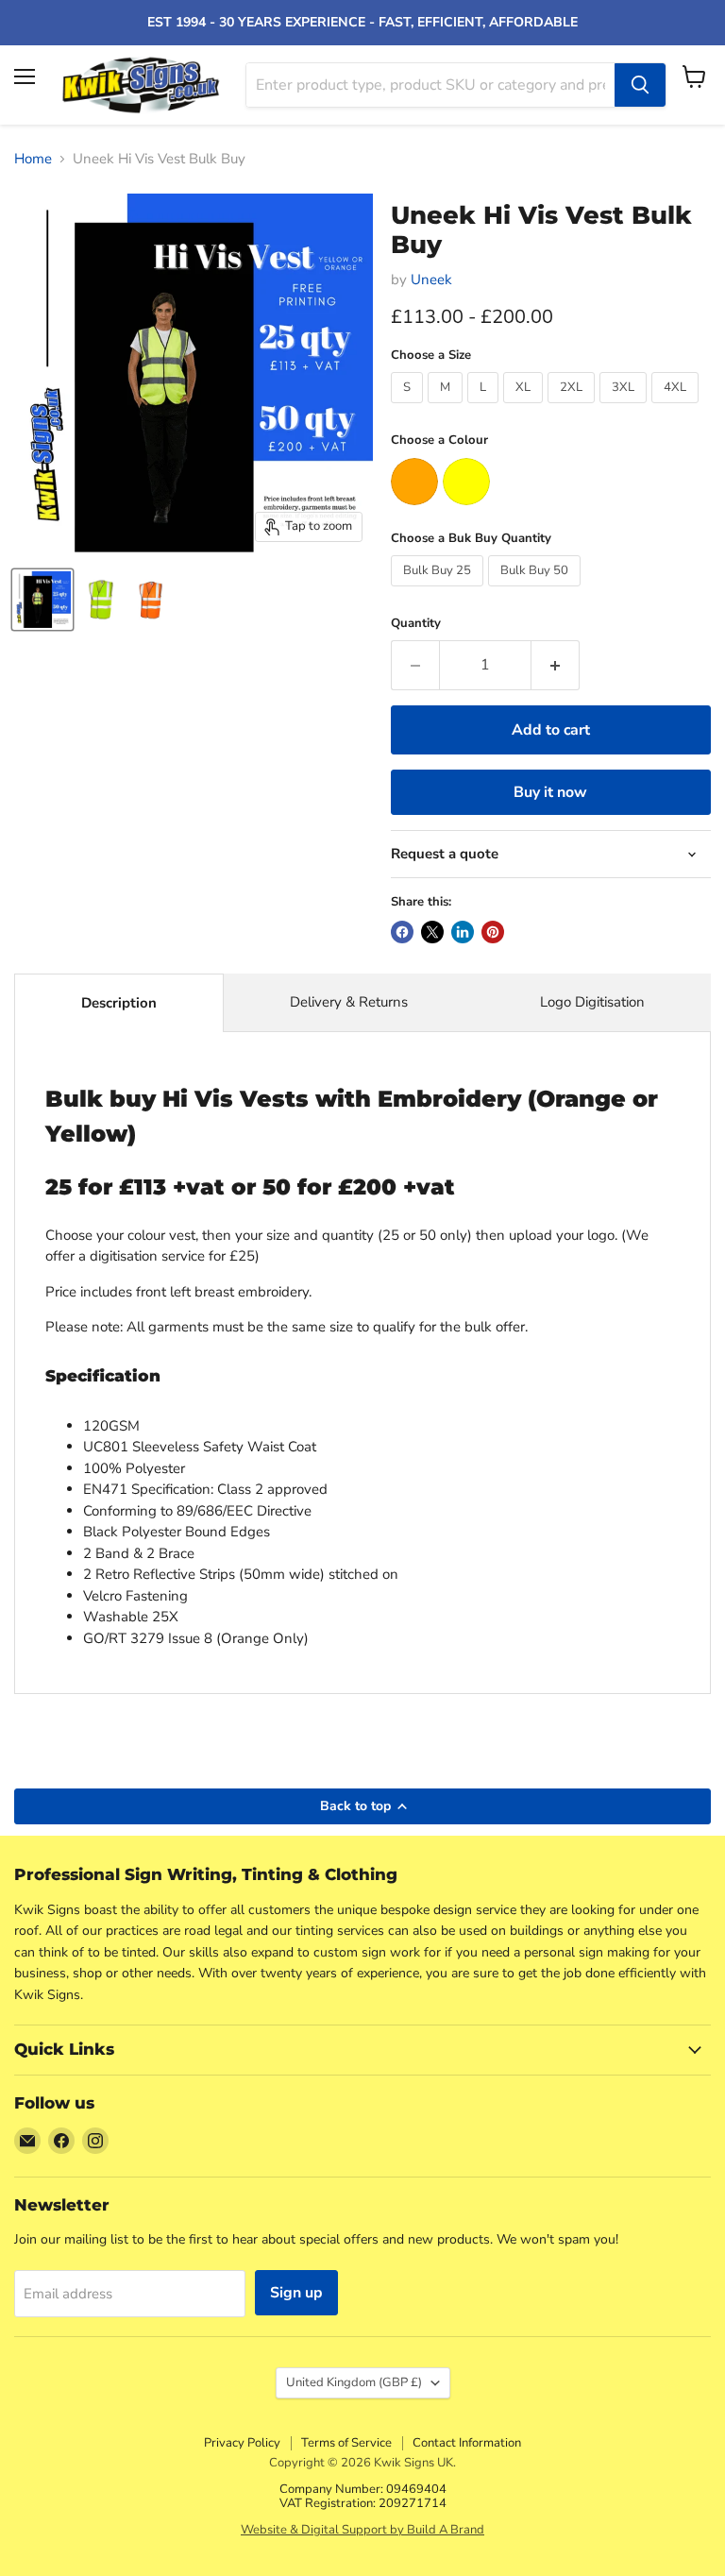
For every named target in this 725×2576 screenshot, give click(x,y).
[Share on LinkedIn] (463, 932)
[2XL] (573, 408)
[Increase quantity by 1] (556, 665)
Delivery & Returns (349, 1002)
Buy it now (550, 792)
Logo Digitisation (592, 1002)
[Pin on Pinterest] (493, 932)
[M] (447, 408)
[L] (485, 408)
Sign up (296, 2293)
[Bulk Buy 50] (537, 591)
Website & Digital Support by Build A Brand (362, 2530)
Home (33, 159)
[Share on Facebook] (402, 932)
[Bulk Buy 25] (439, 591)
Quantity (416, 624)
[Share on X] (432, 932)
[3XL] (625, 408)
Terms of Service (346, 2443)
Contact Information (467, 2443)
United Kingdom (354, 2382)
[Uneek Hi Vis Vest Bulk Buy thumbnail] (42, 600)
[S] (409, 408)
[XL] (525, 408)
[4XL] (677, 408)
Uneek (431, 280)
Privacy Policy (242, 2443)
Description (119, 1003)
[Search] (640, 85)
